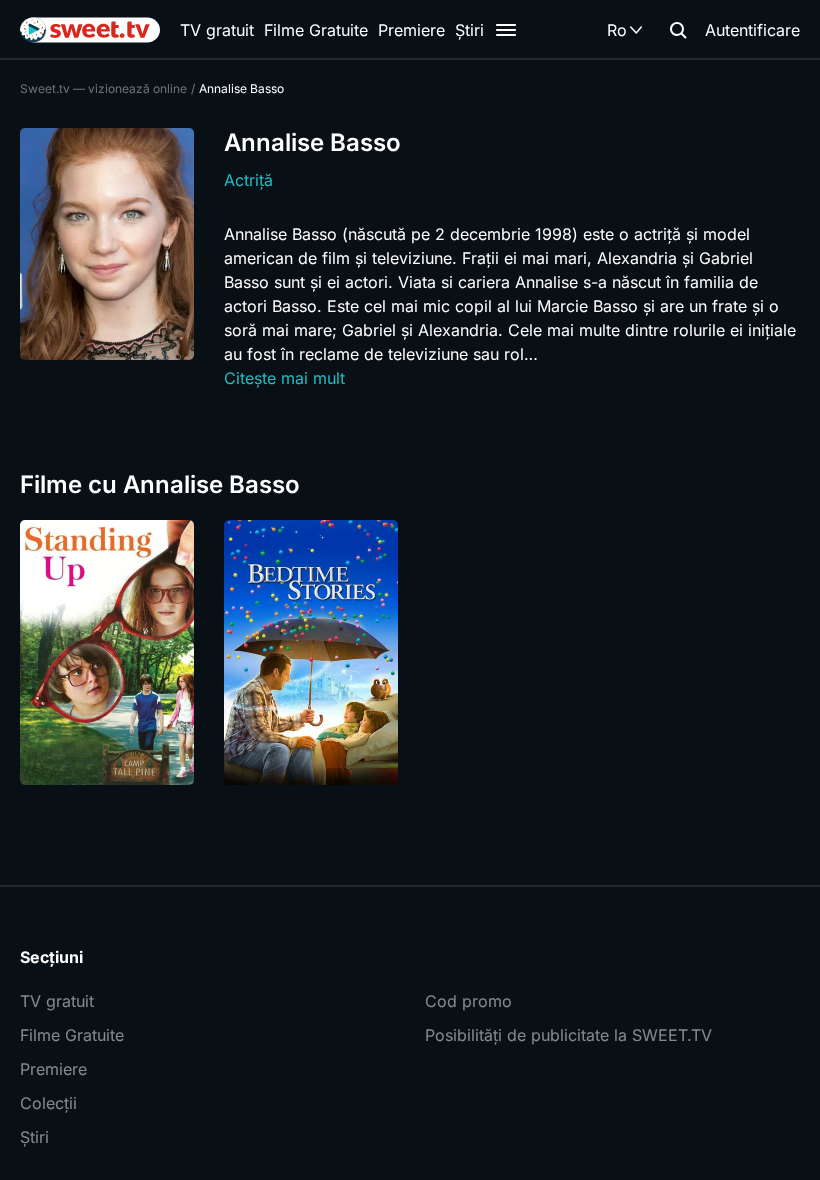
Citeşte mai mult (284, 378)
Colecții (48, 1103)
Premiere (411, 30)
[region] (410, 652)
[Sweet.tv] (90, 30)
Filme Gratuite (316, 30)
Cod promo (468, 1001)
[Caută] (678, 30)
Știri (469, 30)
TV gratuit (217, 30)
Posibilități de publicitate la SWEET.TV (568, 1035)
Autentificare (752, 30)
